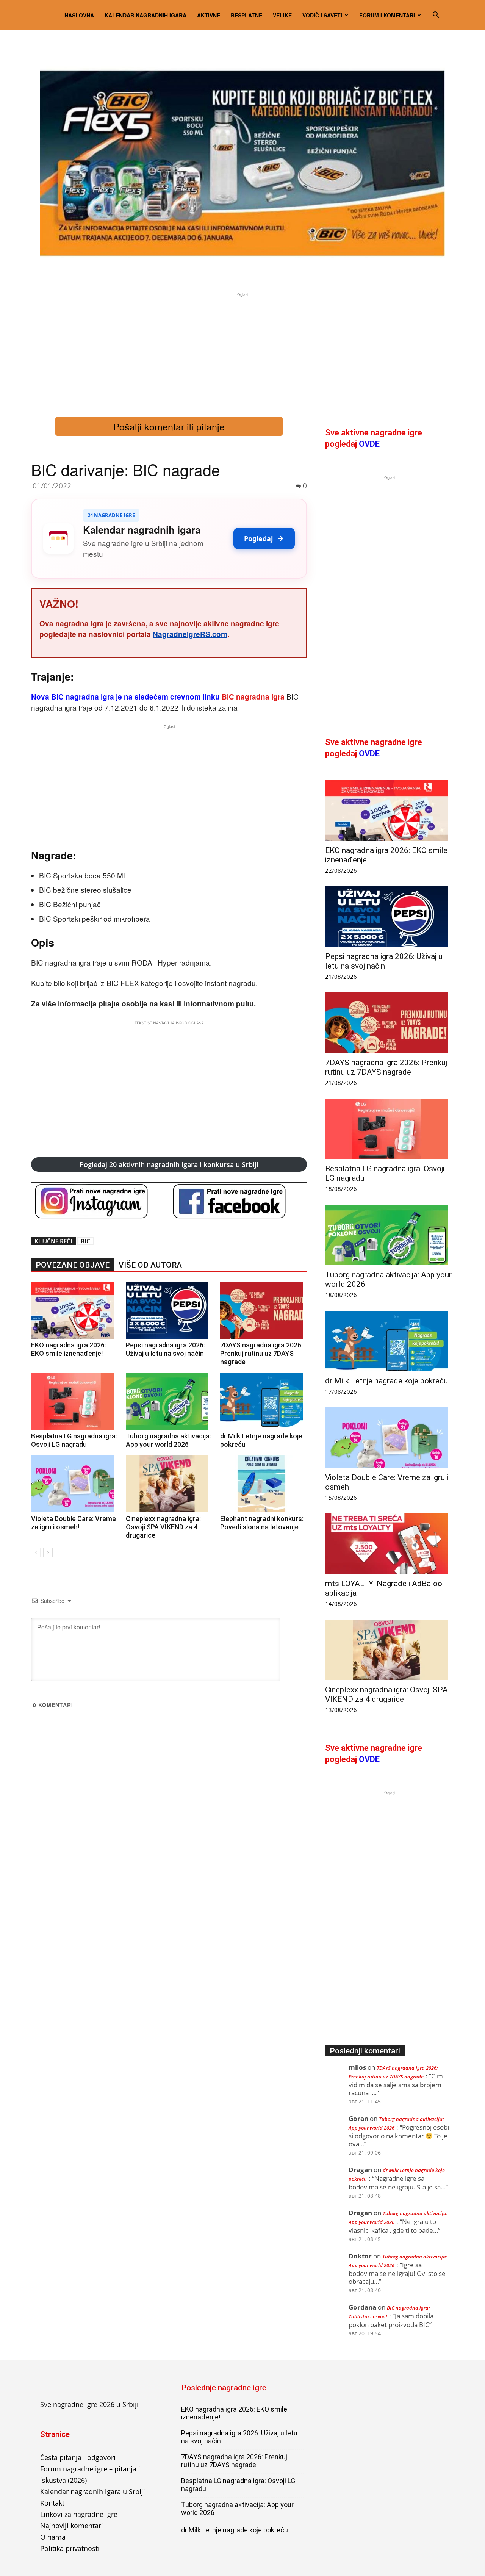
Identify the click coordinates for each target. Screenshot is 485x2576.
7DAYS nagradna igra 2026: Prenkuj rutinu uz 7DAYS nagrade (261, 1353)
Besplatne (246, 15)
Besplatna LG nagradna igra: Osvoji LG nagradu (74, 1440)
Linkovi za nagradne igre (79, 2514)
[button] (436, 15)
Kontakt (52, 2503)
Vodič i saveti (322, 15)
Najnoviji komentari (72, 2526)
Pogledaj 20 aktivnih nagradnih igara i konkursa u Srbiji (169, 1164)
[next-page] (48, 1552)
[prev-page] (36, 1552)
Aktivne (209, 15)
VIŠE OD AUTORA (150, 1265)
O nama (53, 2537)
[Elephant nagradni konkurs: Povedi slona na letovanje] (264, 1484)
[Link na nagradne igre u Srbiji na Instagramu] (100, 1201)
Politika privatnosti (70, 2548)
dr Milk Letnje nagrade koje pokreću (386, 1381)
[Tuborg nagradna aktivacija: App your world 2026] (169, 1401)
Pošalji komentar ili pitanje (169, 426)
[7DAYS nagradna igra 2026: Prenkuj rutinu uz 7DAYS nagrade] (264, 1310)
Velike (282, 15)
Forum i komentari (387, 15)
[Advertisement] (242, 352)
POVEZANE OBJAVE (73, 1265)
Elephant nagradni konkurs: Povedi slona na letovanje (262, 1523)
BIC (85, 1241)
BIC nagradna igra (253, 697)
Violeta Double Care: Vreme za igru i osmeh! (74, 1523)
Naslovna (79, 15)
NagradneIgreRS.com (190, 634)
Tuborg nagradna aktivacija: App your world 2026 (168, 1440)
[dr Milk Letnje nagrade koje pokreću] (264, 1401)
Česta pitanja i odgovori (78, 2457)
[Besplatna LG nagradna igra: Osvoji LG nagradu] (74, 1401)
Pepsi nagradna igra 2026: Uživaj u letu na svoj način (165, 1349)
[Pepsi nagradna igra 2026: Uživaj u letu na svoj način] (169, 1310)
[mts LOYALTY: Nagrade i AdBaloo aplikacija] (390, 1544)
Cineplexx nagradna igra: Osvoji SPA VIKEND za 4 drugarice (163, 1527)
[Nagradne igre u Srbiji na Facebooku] (238, 1201)
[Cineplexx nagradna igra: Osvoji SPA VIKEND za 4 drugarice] (169, 1484)
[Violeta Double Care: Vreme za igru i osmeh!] (74, 1484)
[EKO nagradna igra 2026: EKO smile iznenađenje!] (74, 1310)
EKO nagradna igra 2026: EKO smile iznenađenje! (69, 1349)
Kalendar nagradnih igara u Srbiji (93, 2491)
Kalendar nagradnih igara (145, 15)
